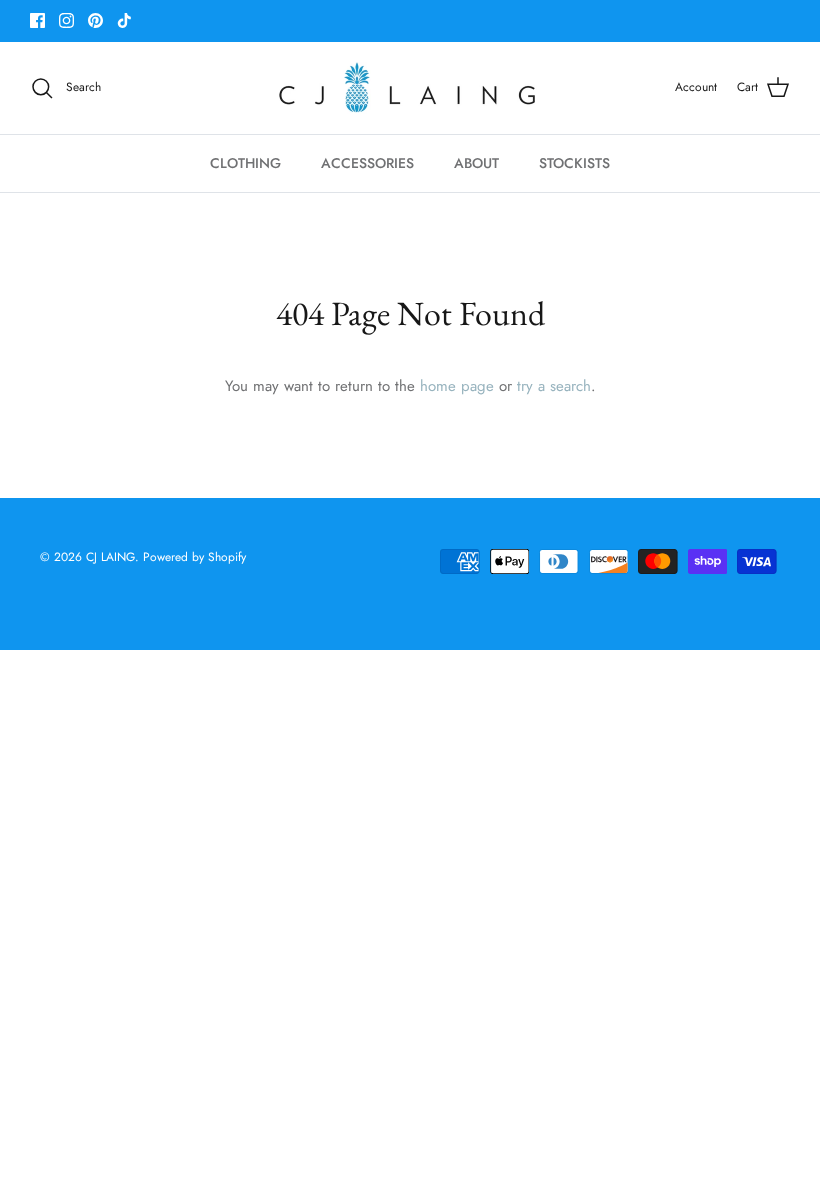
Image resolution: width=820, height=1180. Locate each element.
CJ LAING (110, 557)
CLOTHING (245, 163)
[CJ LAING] (410, 88)
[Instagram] (66, 20)
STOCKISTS (574, 163)
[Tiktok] (124, 20)
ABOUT (476, 163)
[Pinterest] (95, 20)
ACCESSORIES (367, 163)
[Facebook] (37, 20)
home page (457, 386)
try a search (554, 386)
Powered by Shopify (194, 557)
